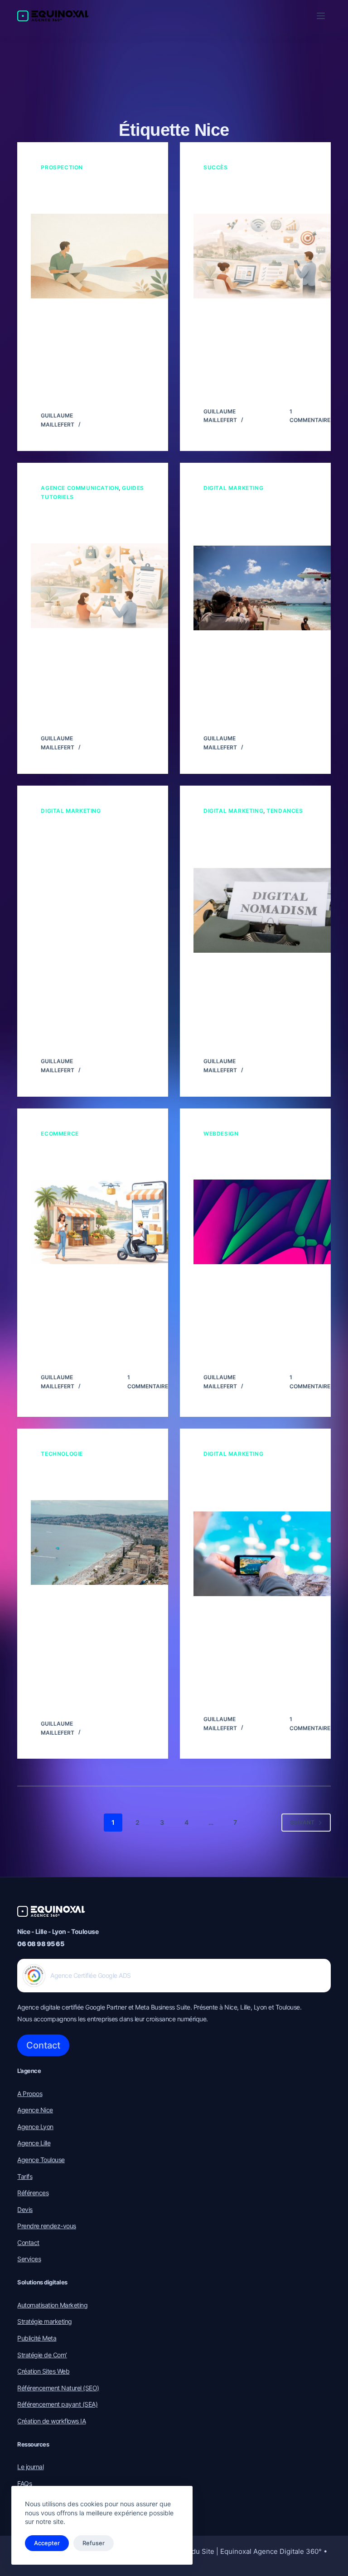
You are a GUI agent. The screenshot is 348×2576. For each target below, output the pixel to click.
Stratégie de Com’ (42, 2355)
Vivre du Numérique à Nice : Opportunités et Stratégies (247, 193)
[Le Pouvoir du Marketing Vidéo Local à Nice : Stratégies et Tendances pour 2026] (269, 1554)
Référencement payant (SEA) (57, 2404)
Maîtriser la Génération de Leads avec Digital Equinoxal (92, 193)
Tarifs (25, 2176)
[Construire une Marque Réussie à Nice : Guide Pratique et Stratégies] (106, 586)
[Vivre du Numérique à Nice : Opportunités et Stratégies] (269, 256)
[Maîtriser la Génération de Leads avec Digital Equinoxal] (106, 256)
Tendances (285, 811)
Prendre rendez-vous (47, 2226)
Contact (43, 2045)
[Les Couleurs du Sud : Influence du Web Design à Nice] (269, 1222)
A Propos (30, 2094)
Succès (216, 167)
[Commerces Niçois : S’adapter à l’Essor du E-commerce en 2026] (106, 1222)
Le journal (30, 2467)
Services (29, 2259)
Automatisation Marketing (52, 2305)
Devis (25, 2209)
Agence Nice (35, 2110)
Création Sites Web (43, 2371)
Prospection (62, 167)
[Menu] (321, 16)
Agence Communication (80, 488)
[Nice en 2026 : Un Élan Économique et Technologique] (106, 1542)
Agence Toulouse (41, 2160)
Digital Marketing (233, 488)
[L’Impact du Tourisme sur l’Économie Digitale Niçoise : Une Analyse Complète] (269, 910)
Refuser (94, 2543)
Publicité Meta (37, 2338)
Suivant (302, 1822)
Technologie (62, 1454)
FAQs (24, 2483)
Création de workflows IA (51, 2421)
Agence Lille (34, 2143)
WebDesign (221, 1134)
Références (33, 2193)
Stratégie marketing (45, 2321)
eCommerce (60, 1134)
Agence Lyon (35, 2127)
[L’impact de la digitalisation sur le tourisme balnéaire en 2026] (269, 588)
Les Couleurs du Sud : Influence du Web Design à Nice (254, 1159)
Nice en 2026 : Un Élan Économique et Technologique (86, 1479)
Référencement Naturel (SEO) (58, 2388)
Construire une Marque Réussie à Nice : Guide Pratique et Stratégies (87, 523)
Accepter (47, 2543)
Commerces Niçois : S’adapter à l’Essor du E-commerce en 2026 (90, 1159)
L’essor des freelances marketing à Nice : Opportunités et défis (86, 836)
